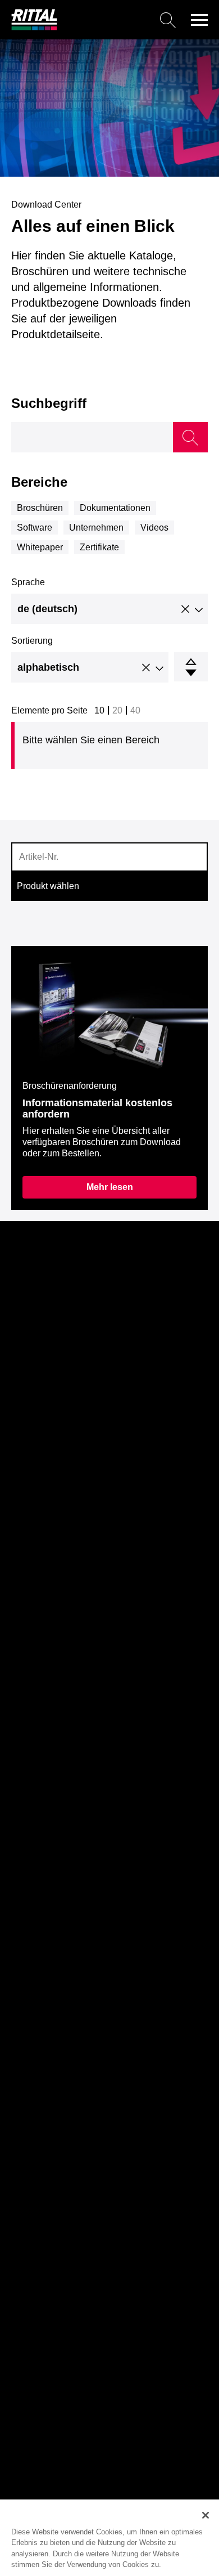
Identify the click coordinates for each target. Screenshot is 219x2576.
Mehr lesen (110, 1187)
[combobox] (109, 609)
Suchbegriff (49, 403)
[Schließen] (206, 2515)
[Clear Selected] (185, 610)
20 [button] (117, 710)
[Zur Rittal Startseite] (34, 27)
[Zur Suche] (121, 20)
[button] (199, 20)
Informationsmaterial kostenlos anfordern (97, 1109)
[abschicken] (190, 437)
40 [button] (135, 710)
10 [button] (99, 710)
